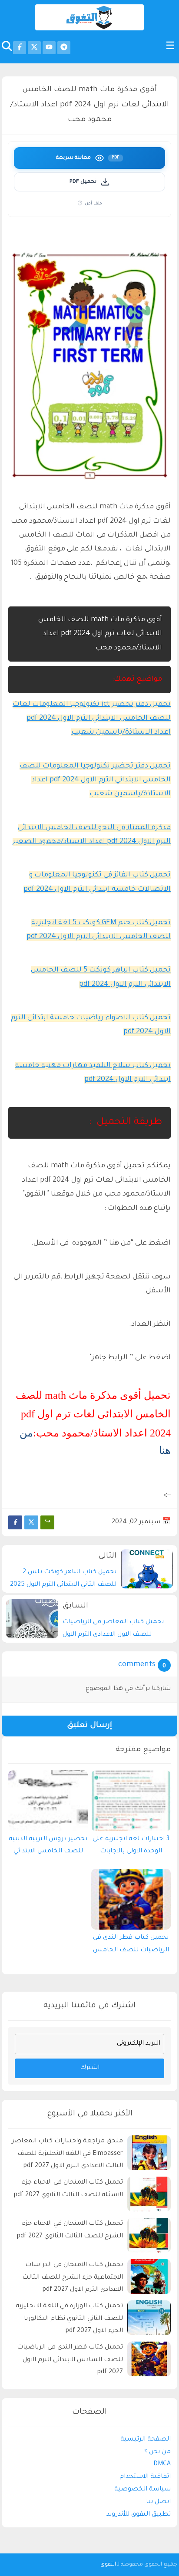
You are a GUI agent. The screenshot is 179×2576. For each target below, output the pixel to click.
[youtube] (49, 48)
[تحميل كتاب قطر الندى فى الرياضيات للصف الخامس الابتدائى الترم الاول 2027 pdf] (131, 1899)
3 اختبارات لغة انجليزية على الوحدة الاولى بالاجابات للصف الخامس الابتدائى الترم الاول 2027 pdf (131, 1848)
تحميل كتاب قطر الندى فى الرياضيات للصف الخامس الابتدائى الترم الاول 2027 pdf (131, 1946)
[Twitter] (31, 1522)
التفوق (108, 2565)
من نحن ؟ (157, 2452)
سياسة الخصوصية (143, 2490)
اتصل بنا (158, 2502)
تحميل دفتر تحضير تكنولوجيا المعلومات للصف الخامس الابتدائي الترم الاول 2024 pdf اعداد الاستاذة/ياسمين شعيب (95, 780)
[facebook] (20, 48)
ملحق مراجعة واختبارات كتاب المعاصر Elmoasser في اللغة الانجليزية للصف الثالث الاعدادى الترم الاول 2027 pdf (67, 2154)
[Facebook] (15, 1522)
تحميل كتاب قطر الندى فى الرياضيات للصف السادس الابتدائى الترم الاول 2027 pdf (70, 2360)
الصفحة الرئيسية (146, 2440)
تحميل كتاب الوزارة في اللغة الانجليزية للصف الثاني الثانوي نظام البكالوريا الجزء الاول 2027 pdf (69, 2319)
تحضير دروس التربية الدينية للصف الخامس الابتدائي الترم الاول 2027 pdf (48, 1848)
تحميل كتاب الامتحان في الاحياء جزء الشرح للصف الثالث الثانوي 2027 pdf (70, 2230)
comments (137, 1665)
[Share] (47, 1522)
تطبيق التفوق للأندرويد (139, 2515)
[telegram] (64, 48)
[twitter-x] (34, 48)
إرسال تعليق (89, 1726)
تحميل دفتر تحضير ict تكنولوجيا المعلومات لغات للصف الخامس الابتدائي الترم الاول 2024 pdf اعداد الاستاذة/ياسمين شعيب (92, 719)
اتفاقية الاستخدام (145, 2477)
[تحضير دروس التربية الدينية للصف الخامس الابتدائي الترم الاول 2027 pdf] (48, 1801)
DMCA (162, 2464)
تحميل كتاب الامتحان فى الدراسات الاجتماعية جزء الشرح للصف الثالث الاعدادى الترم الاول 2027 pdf (73, 2278)
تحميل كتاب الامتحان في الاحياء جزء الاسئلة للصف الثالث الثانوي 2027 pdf (68, 2189)
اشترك (90, 2068)
